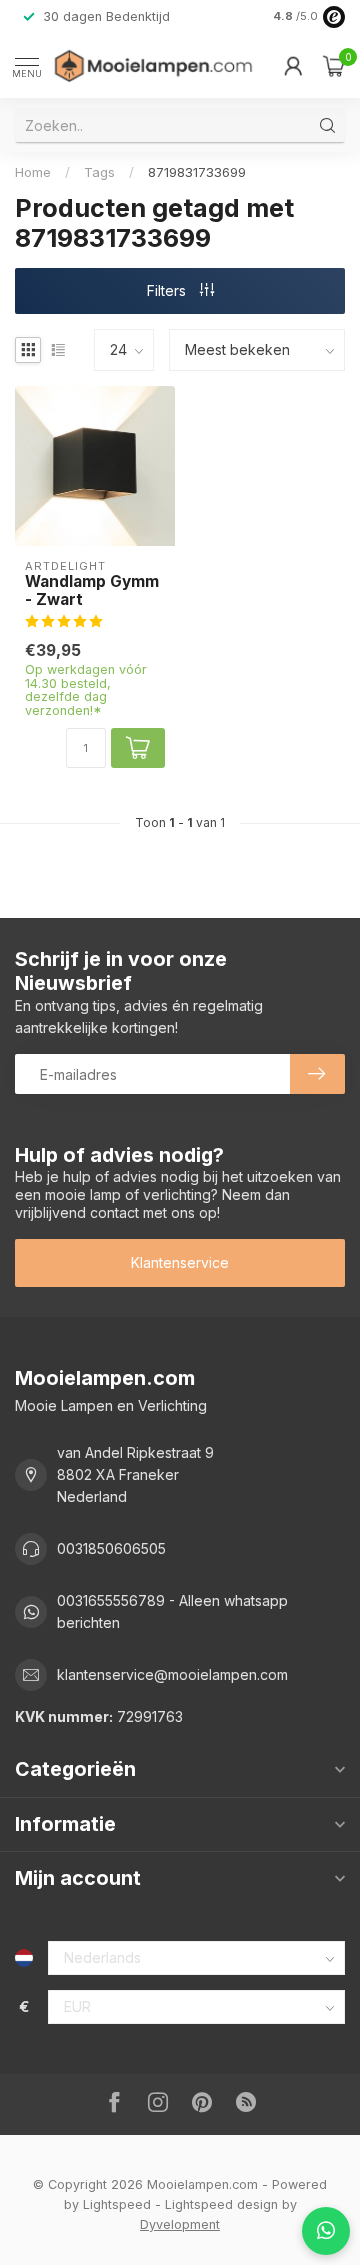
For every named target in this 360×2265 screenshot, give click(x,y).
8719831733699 (197, 172)
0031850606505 (111, 1548)
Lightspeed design (221, 2204)
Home (33, 172)
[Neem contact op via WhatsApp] (326, 2231)
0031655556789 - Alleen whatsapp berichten (172, 1611)
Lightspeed (117, 2204)
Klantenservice (180, 1262)
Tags (99, 172)
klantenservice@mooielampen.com (172, 1674)
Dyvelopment (180, 2224)
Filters (168, 290)
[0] (334, 66)
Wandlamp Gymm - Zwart (92, 591)
